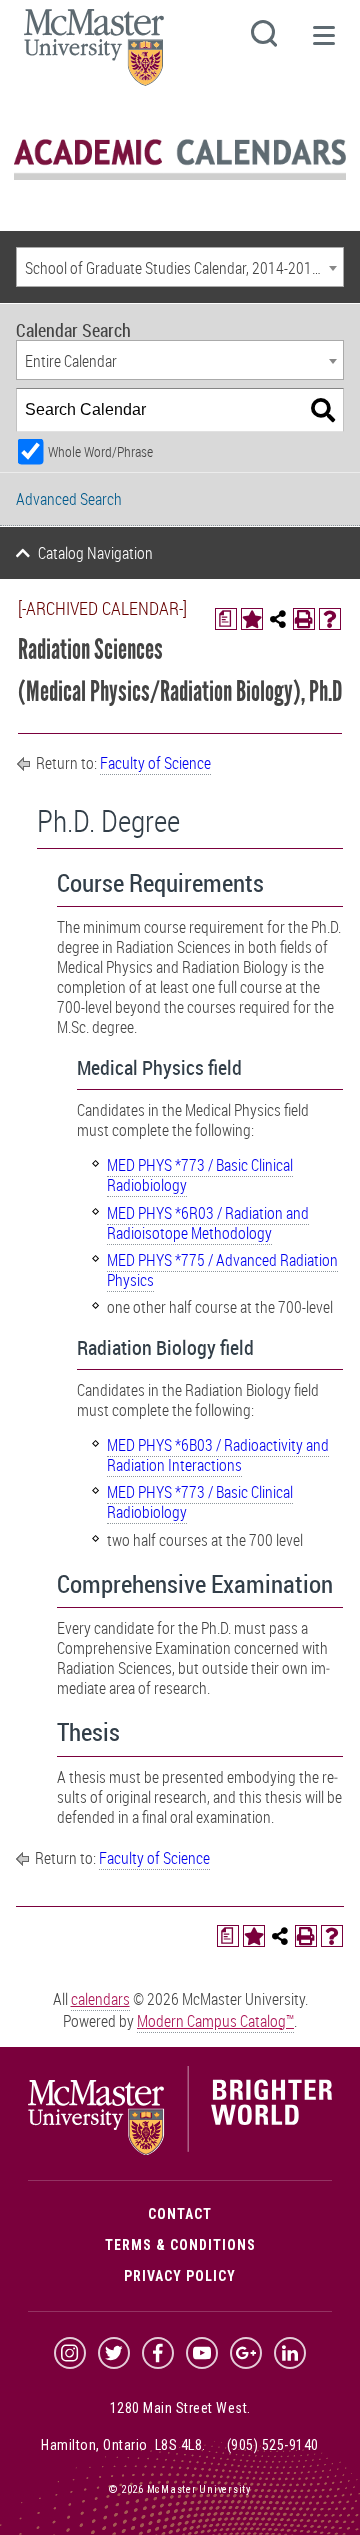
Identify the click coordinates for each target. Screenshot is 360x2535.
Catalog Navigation (95, 553)
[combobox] (180, 267)
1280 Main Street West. (180, 2408)
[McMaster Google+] (246, 2353)
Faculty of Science (155, 763)
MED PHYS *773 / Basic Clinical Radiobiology (200, 1175)
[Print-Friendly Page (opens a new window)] (304, 619)
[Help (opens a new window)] (330, 619)
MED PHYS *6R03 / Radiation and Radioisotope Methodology (208, 1223)
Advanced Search (69, 499)
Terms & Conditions (180, 2245)
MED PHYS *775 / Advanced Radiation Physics (222, 1270)
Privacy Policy (180, 2276)
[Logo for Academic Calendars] (179, 176)
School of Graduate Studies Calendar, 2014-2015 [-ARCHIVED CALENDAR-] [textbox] (184, 268)
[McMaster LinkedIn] (290, 2353)
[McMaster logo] (180, 2150)
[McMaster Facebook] (158, 2353)
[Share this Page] (278, 619)
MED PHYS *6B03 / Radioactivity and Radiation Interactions (218, 1455)
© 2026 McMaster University (180, 2489)
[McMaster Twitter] (114, 2353)
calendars (100, 1999)
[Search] (323, 410)
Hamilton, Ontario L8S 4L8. (123, 2445)
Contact (180, 2214)
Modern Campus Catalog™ (215, 2021)
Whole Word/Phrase (100, 451)
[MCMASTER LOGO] (94, 53)
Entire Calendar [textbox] (71, 361)
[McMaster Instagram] (70, 2353)
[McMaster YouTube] (202, 2353)
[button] (323, 44)
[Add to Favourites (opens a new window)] (252, 619)
